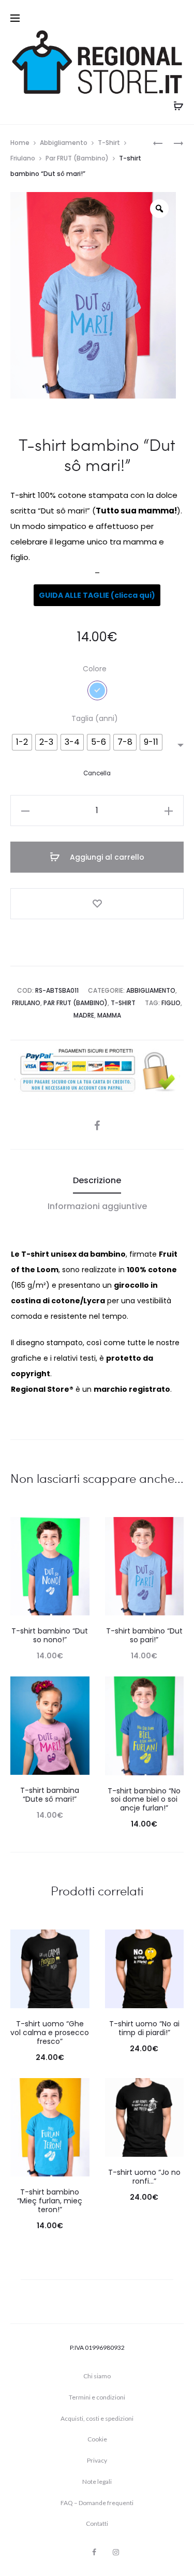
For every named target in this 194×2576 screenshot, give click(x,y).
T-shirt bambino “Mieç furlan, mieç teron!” (50, 2201)
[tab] (97, 1181)
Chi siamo (97, 2376)
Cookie (97, 2439)
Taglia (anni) (95, 718)
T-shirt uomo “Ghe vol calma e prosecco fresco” (50, 2033)
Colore (95, 669)
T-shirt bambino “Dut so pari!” (144, 1635)
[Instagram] (116, 2552)
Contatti (97, 2523)
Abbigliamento (64, 143)
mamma (109, 1015)
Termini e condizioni (97, 2397)
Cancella (97, 773)
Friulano (23, 158)
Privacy (97, 2460)
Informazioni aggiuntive (97, 1206)
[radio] (22, 742)
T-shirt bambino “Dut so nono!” (50, 1635)
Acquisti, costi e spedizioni (97, 2418)
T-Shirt (109, 143)
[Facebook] (94, 2552)
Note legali (97, 2482)
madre (84, 1015)
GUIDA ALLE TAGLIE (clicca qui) (97, 595)
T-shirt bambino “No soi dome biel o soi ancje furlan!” (144, 1800)
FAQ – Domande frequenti (97, 2503)
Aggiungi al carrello (106, 857)
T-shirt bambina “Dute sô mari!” (50, 1795)
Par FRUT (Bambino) (77, 158)
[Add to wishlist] (97, 904)
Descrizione (97, 1180)
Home (20, 143)
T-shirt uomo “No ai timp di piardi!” (144, 2028)
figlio (171, 1003)
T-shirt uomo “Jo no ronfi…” (144, 2177)
